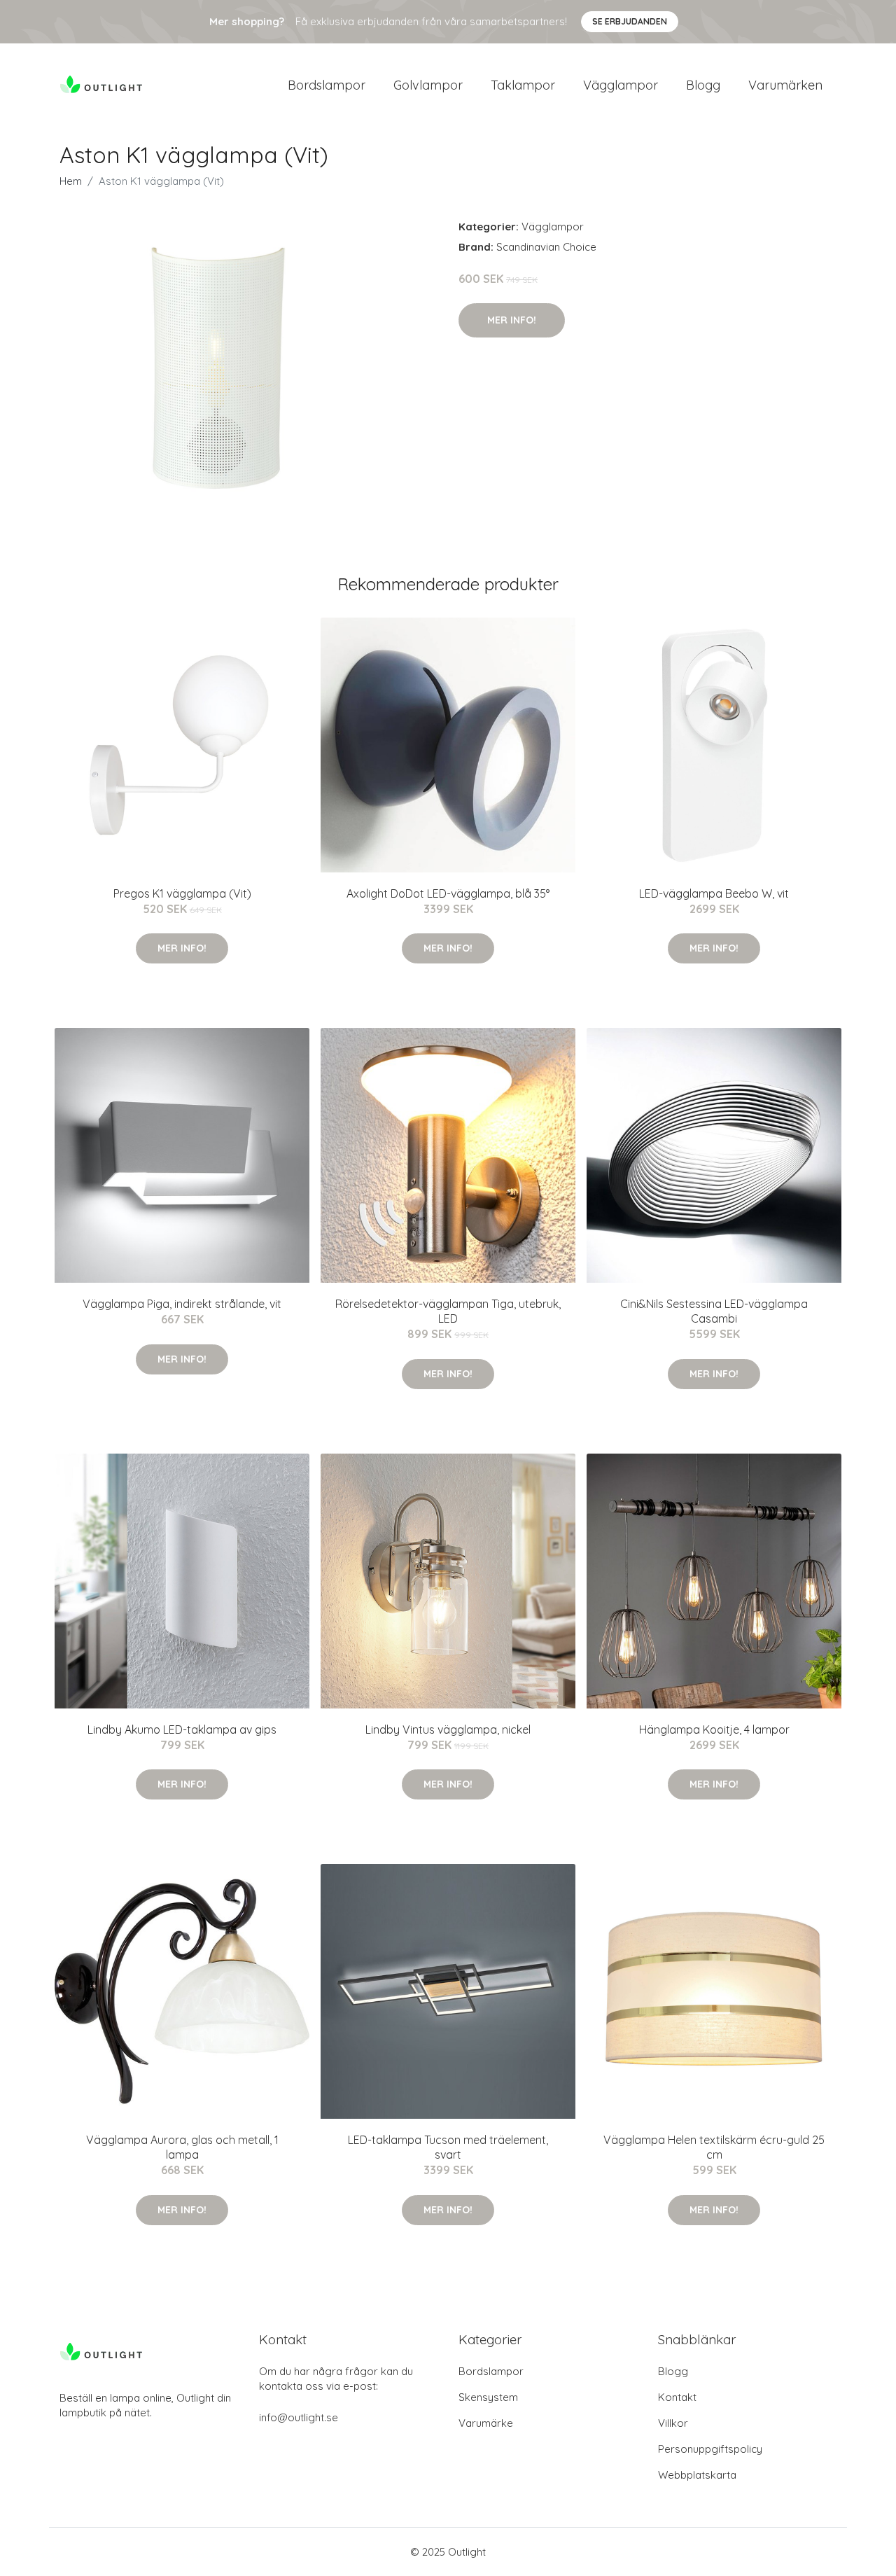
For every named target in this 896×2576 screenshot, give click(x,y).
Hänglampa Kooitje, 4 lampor (714, 1729)
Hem (71, 181)
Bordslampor (327, 85)
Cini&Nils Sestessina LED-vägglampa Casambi (714, 1311)
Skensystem (488, 2397)
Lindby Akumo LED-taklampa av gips (182, 1729)
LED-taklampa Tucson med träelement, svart (448, 2147)
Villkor (673, 2423)
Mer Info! (512, 320)
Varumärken (785, 85)
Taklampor (523, 85)
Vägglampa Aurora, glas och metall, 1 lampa (182, 2147)
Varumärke (486, 2423)
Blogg (703, 85)
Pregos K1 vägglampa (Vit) (182, 893)
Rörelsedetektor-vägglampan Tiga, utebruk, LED (448, 1311)
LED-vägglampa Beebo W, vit (714, 893)
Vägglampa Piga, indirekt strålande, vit (182, 1304)
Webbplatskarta (697, 2475)
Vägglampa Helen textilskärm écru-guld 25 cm (714, 2147)
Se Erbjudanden (630, 21)
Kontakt (677, 2397)
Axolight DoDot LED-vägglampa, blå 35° (448, 893)
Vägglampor (621, 85)
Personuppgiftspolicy (710, 2449)
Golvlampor (428, 85)
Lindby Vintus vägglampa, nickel (448, 1729)
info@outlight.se (299, 2417)
